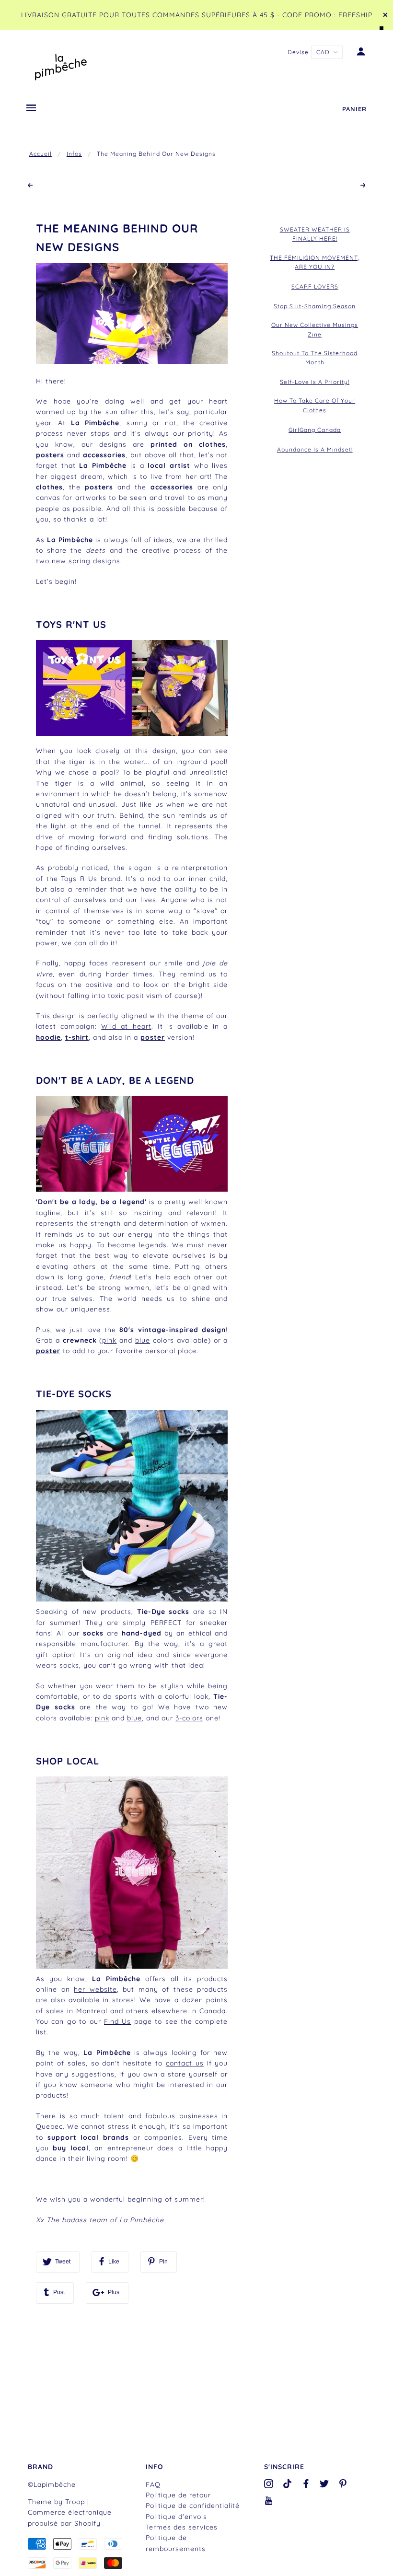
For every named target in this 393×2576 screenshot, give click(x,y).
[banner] (61, 65)
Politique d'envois (176, 2517)
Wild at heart (126, 1026)
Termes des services (182, 2527)
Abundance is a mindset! (315, 449)
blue (134, 1718)
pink (109, 1340)
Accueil (40, 154)
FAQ (153, 2484)
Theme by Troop (56, 2502)
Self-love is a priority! (315, 382)
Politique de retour (178, 2495)
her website (95, 1989)
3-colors (189, 1718)
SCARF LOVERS (315, 286)
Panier (354, 109)
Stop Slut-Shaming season (315, 306)
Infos (74, 154)
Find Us (117, 2021)
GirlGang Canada (315, 430)
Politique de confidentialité (193, 2506)
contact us (185, 2063)
